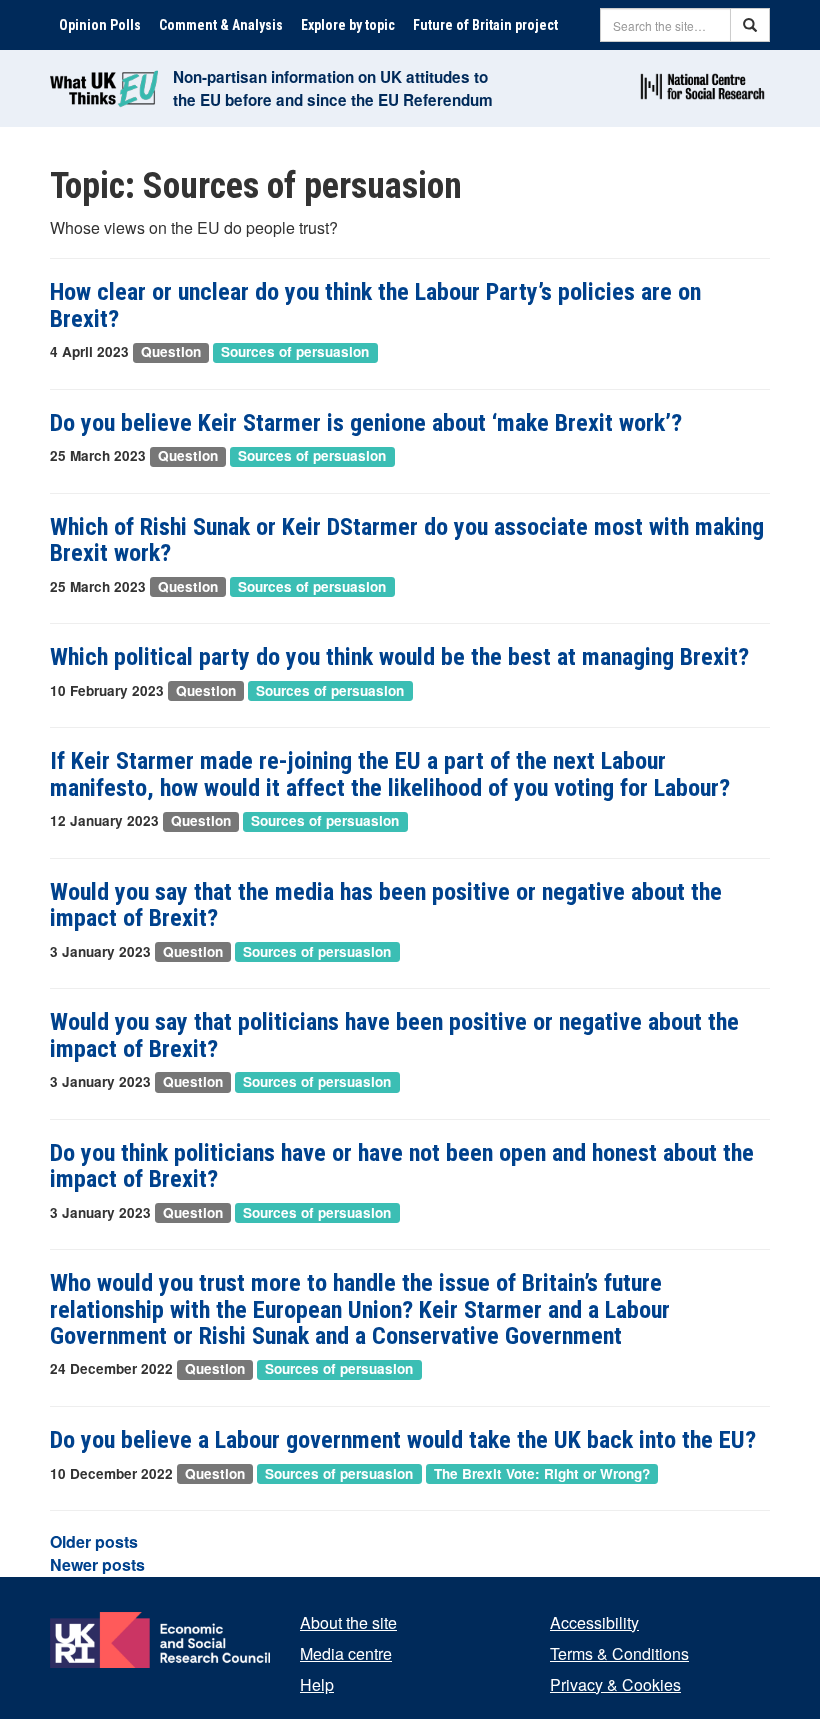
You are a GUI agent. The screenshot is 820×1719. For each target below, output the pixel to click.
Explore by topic (348, 25)
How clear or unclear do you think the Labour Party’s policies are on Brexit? (375, 305)
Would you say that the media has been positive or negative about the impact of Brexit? (386, 905)
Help (317, 1684)
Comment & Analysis (221, 25)
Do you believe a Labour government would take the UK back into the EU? (403, 1440)
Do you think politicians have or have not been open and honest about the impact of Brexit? (402, 1166)
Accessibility (594, 1622)
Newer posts (97, 1564)
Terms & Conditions (619, 1653)
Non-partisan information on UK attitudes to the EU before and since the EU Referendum (333, 88)
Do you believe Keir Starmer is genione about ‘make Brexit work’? (366, 423)
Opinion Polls (100, 25)
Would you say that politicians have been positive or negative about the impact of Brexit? (394, 1035)
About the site (348, 1622)
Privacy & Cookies (615, 1684)
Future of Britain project (485, 25)
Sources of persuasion (295, 352)
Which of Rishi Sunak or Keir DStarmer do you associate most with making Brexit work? (407, 540)
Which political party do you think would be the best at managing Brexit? (399, 657)
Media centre (346, 1653)
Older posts (94, 1541)
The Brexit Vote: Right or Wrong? (542, 1473)
